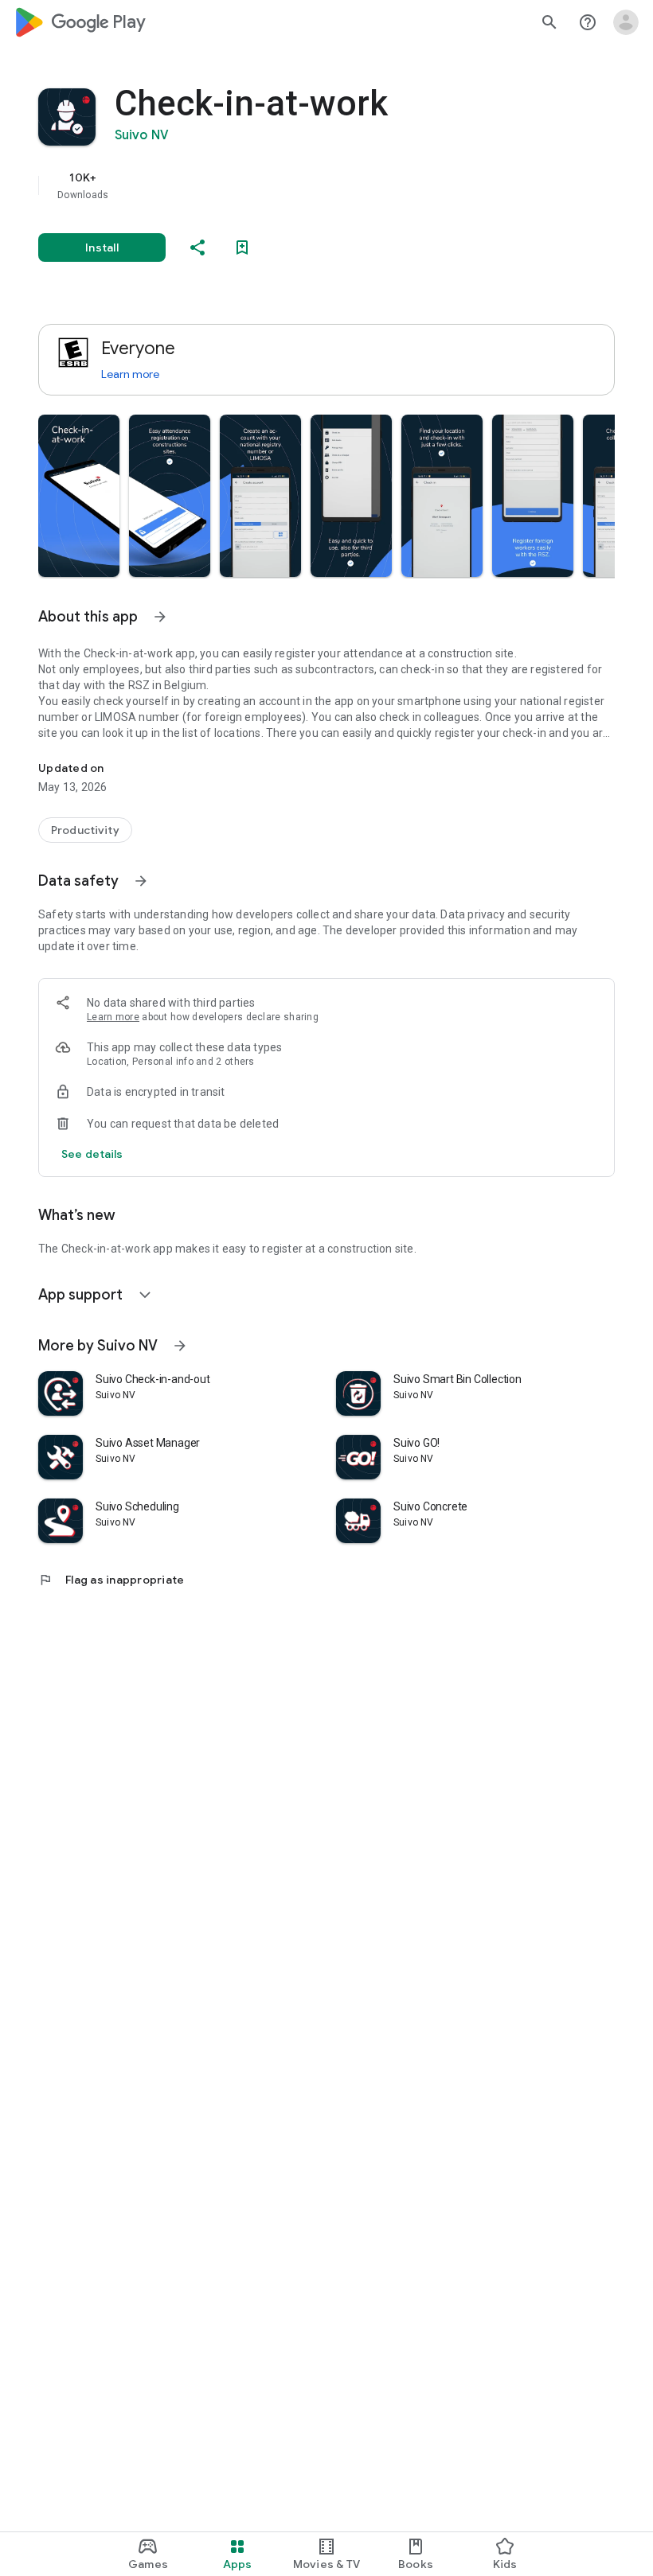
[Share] (197, 247)
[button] (79, 496)
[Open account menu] (626, 22)
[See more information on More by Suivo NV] (180, 1346)
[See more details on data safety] (92, 1154)
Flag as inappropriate (111, 1580)
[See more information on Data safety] (141, 881)
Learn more (130, 374)
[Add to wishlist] (242, 247)
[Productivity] (85, 830)
